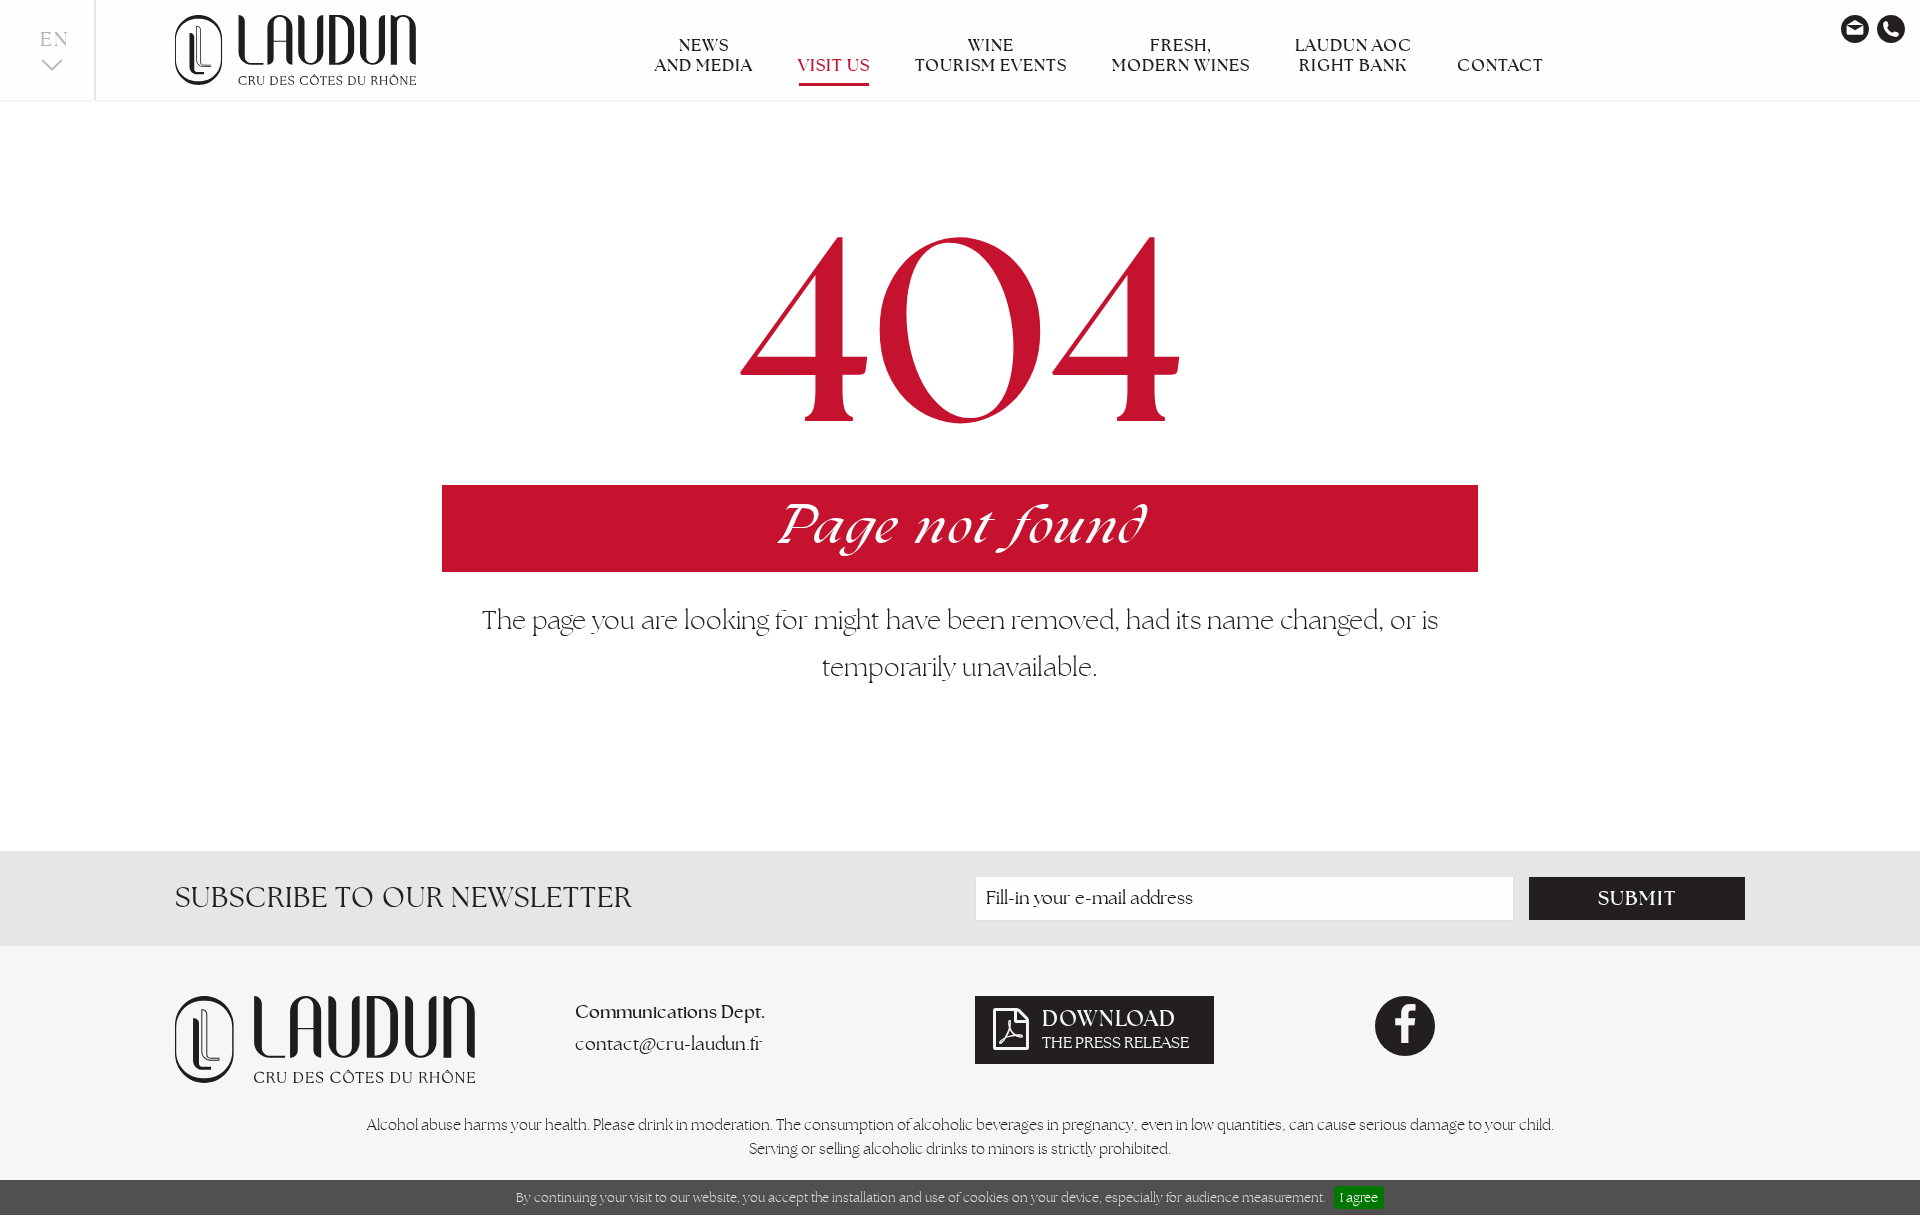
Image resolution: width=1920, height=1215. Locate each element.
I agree (1359, 1197)
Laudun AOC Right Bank (1353, 55)
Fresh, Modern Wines (1181, 55)
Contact (1500, 64)
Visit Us (834, 64)
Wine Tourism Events (991, 55)
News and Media (704, 55)
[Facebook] (1405, 1026)
